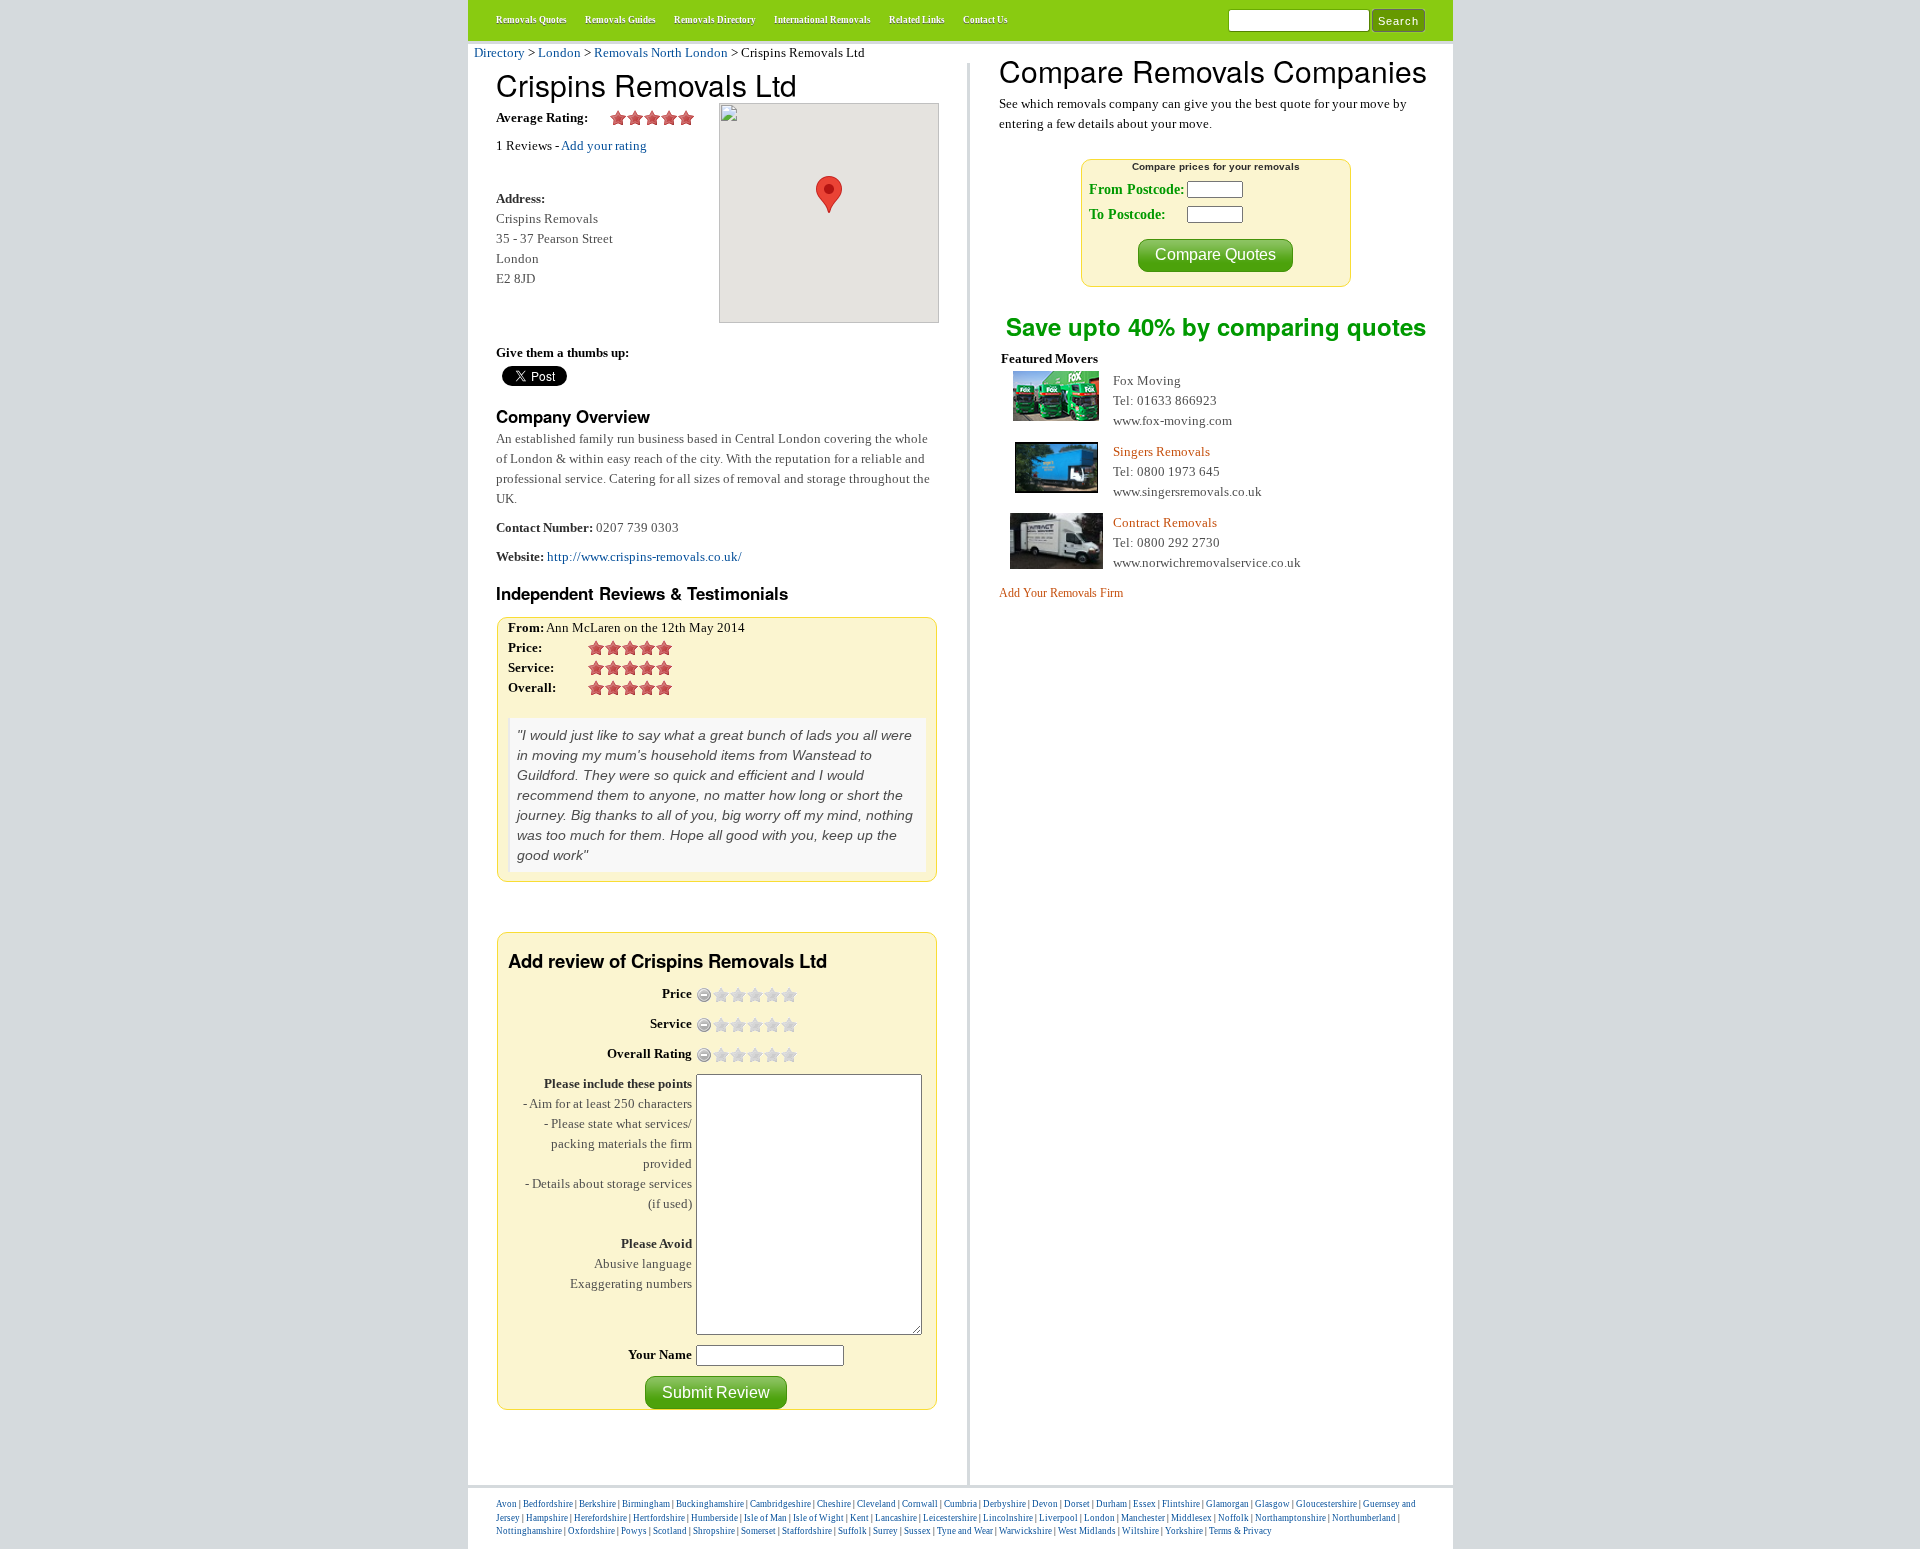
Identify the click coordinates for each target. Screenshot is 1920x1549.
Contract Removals (1165, 522)
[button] (716, 1392)
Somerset (758, 1531)
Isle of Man (765, 1518)
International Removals (822, 20)
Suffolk (852, 1531)
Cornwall (920, 1504)
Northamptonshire (1290, 1518)
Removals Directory (715, 20)
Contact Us (985, 20)
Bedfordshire (548, 1504)
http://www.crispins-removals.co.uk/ (644, 556)
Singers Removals (1161, 451)
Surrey (885, 1531)
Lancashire (896, 1518)
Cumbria (960, 1504)
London (559, 53)
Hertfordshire (659, 1518)
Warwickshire (1025, 1531)
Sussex (917, 1531)
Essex (1144, 1504)
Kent (859, 1518)
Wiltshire (1140, 1531)
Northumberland (1364, 1518)
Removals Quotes (531, 20)
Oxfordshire (591, 1531)
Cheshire (834, 1504)
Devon (1045, 1504)
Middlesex (1191, 1518)
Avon (506, 1504)
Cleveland (876, 1504)
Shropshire (714, 1531)
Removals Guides (620, 20)
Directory (499, 53)
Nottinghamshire (529, 1531)
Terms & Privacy (1240, 1531)
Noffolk (1233, 1518)
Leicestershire (950, 1518)
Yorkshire (1184, 1531)
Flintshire (1181, 1504)
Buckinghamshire (710, 1504)
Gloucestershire (1326, 1504)
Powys (634, 1531)
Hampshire (547, 1518)
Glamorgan (1227, 1504)
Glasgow (1272, 1504)
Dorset (1077, 1504)
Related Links (917, 20)
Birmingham (646, 1504)
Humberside (714, 1518)
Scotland (670, 1531)
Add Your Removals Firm (1061, 593)
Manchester (1143, 1518)
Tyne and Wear (965, 1531)
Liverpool (1058, 1518)
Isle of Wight (818, 1518)
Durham (1111, 1504)
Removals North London (661, 53)
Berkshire (597, 1504)
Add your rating (604, 145)
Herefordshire (600, 1518)
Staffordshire (807, 1531)
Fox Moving (1147, 380)
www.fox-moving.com (1172, 420)
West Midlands (1087, 1531)
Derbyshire (1004, 1504)
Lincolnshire (1008, 1518)
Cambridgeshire (780, 1504)
